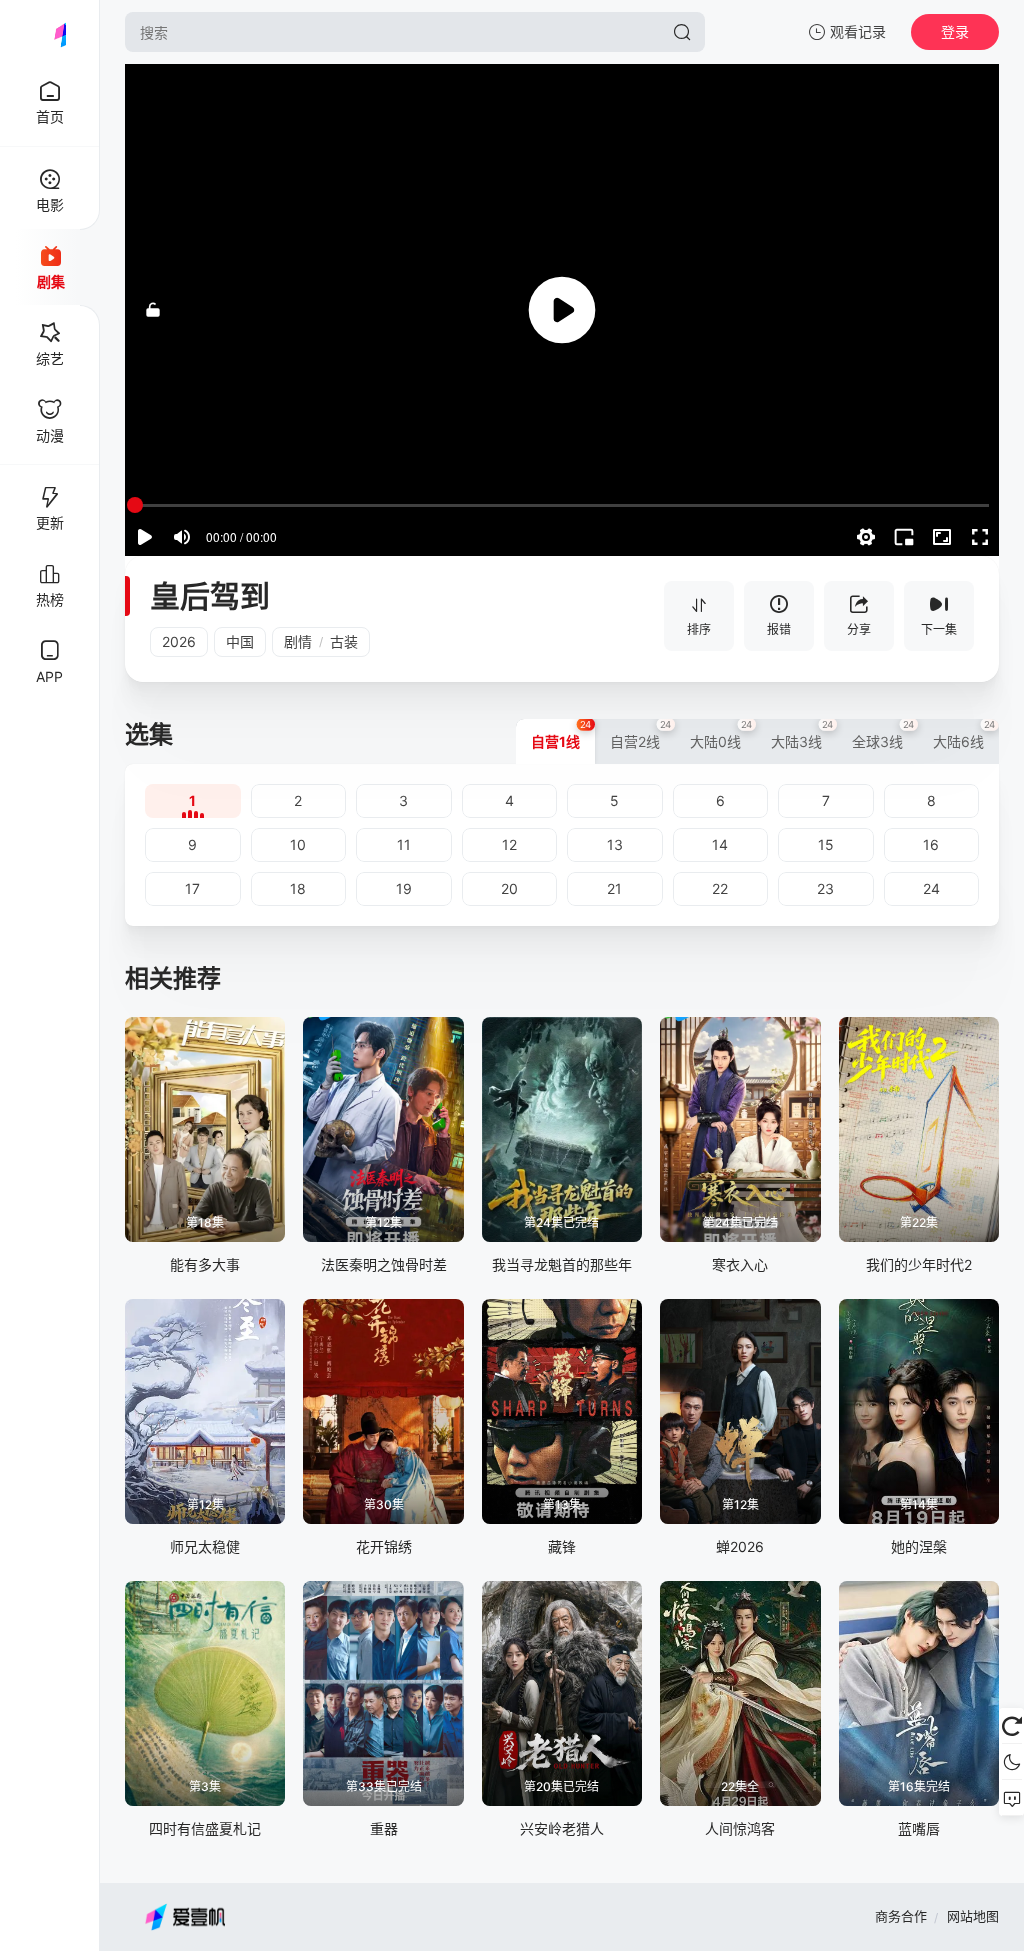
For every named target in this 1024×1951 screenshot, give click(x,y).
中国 (240, 641)
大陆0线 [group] (721, 734)
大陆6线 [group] (964, 734)
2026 (179, 641)
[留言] (1011, 1798)
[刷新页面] (1011, 1726)
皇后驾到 (210, 596)
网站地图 (973, 1916)
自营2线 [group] (641, 734)
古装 (344, 641)
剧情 (298, 641)
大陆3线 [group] (802, 734)
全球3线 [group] (883, 734)
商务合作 (901, 1916)
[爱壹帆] (50, 32)
